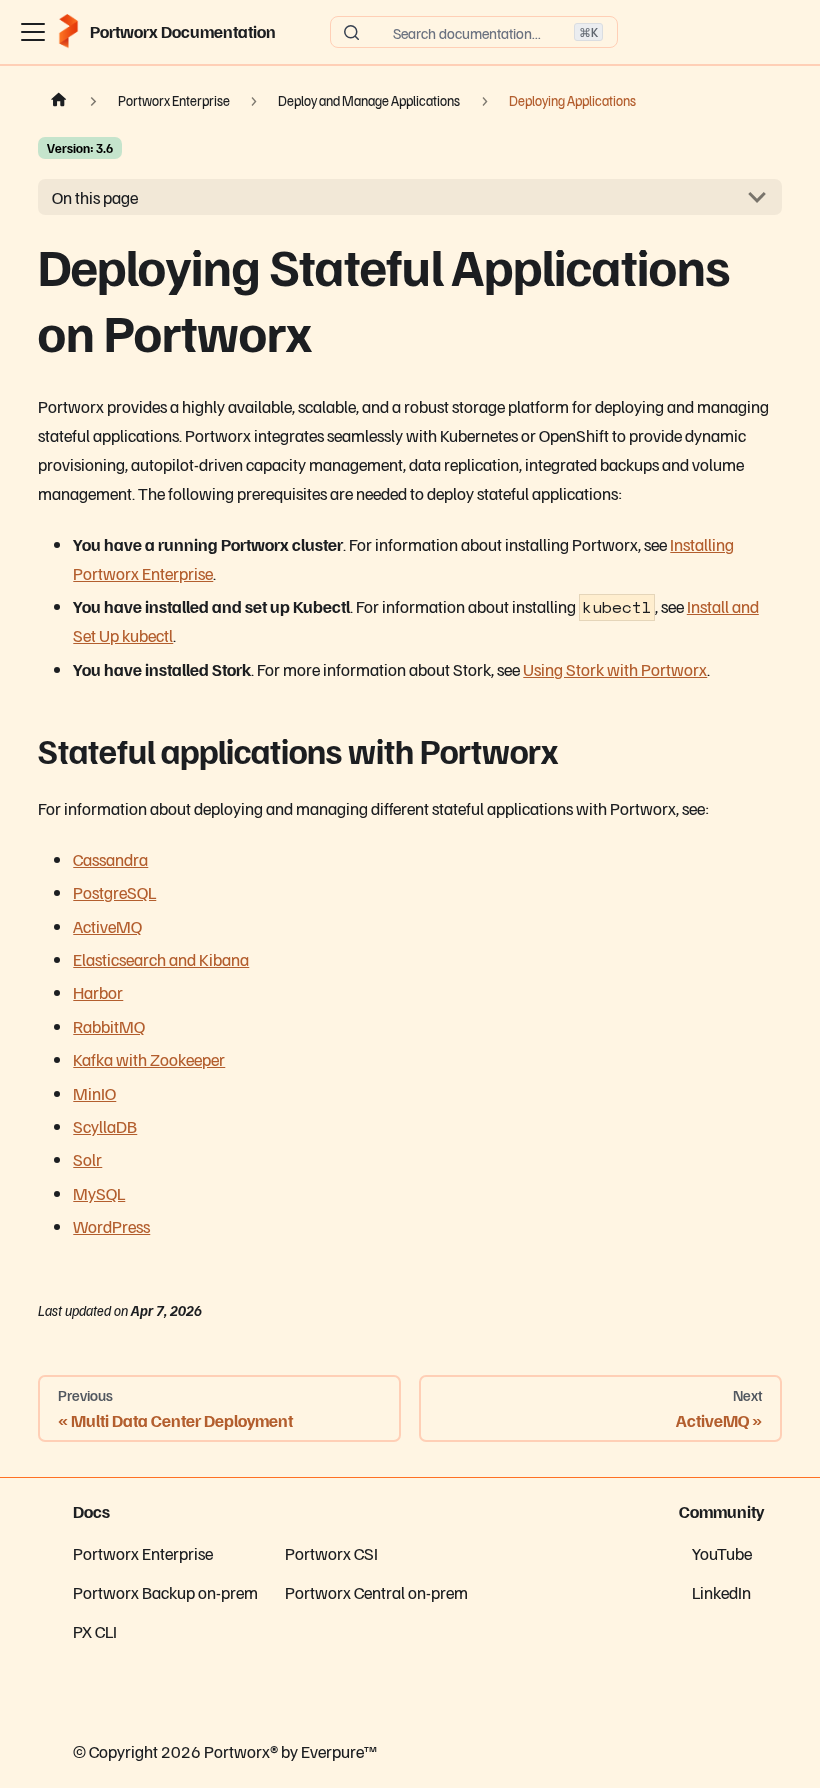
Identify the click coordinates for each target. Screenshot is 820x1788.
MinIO (94, 1093)
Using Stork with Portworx (615, 669)
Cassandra (110, 859)
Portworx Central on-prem (376, 1592)
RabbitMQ (109, 1026)
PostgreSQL (114, 892)
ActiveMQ (107, 926)
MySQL (99, 1193)
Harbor (98, 992)
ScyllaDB (105, 1126)
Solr (87, 1159)
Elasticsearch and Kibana (161, 959)
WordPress (111, 1226)
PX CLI (95, 1631)
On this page (95, 197)
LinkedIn (721, 1592)
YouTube (722, 1553)
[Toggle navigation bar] (33, 32)
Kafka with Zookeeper (149, 1059)
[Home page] (59, 101)
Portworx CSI (331, 1553)
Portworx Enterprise (143, 1553)
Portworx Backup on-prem (165, 1592)
